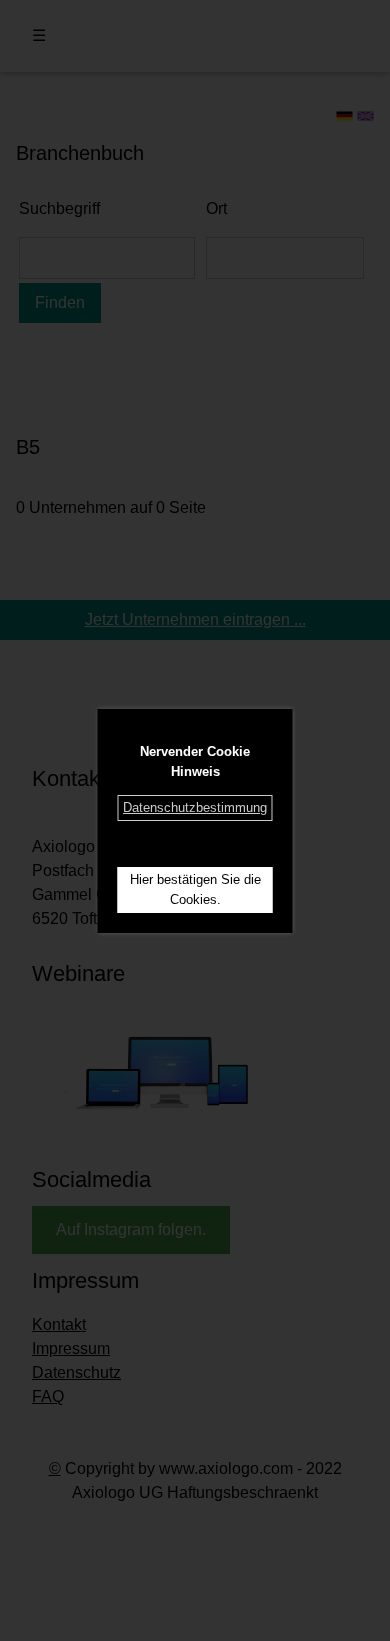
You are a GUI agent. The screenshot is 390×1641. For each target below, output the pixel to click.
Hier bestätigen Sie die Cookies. (195, 889)
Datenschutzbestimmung (195, 807)
